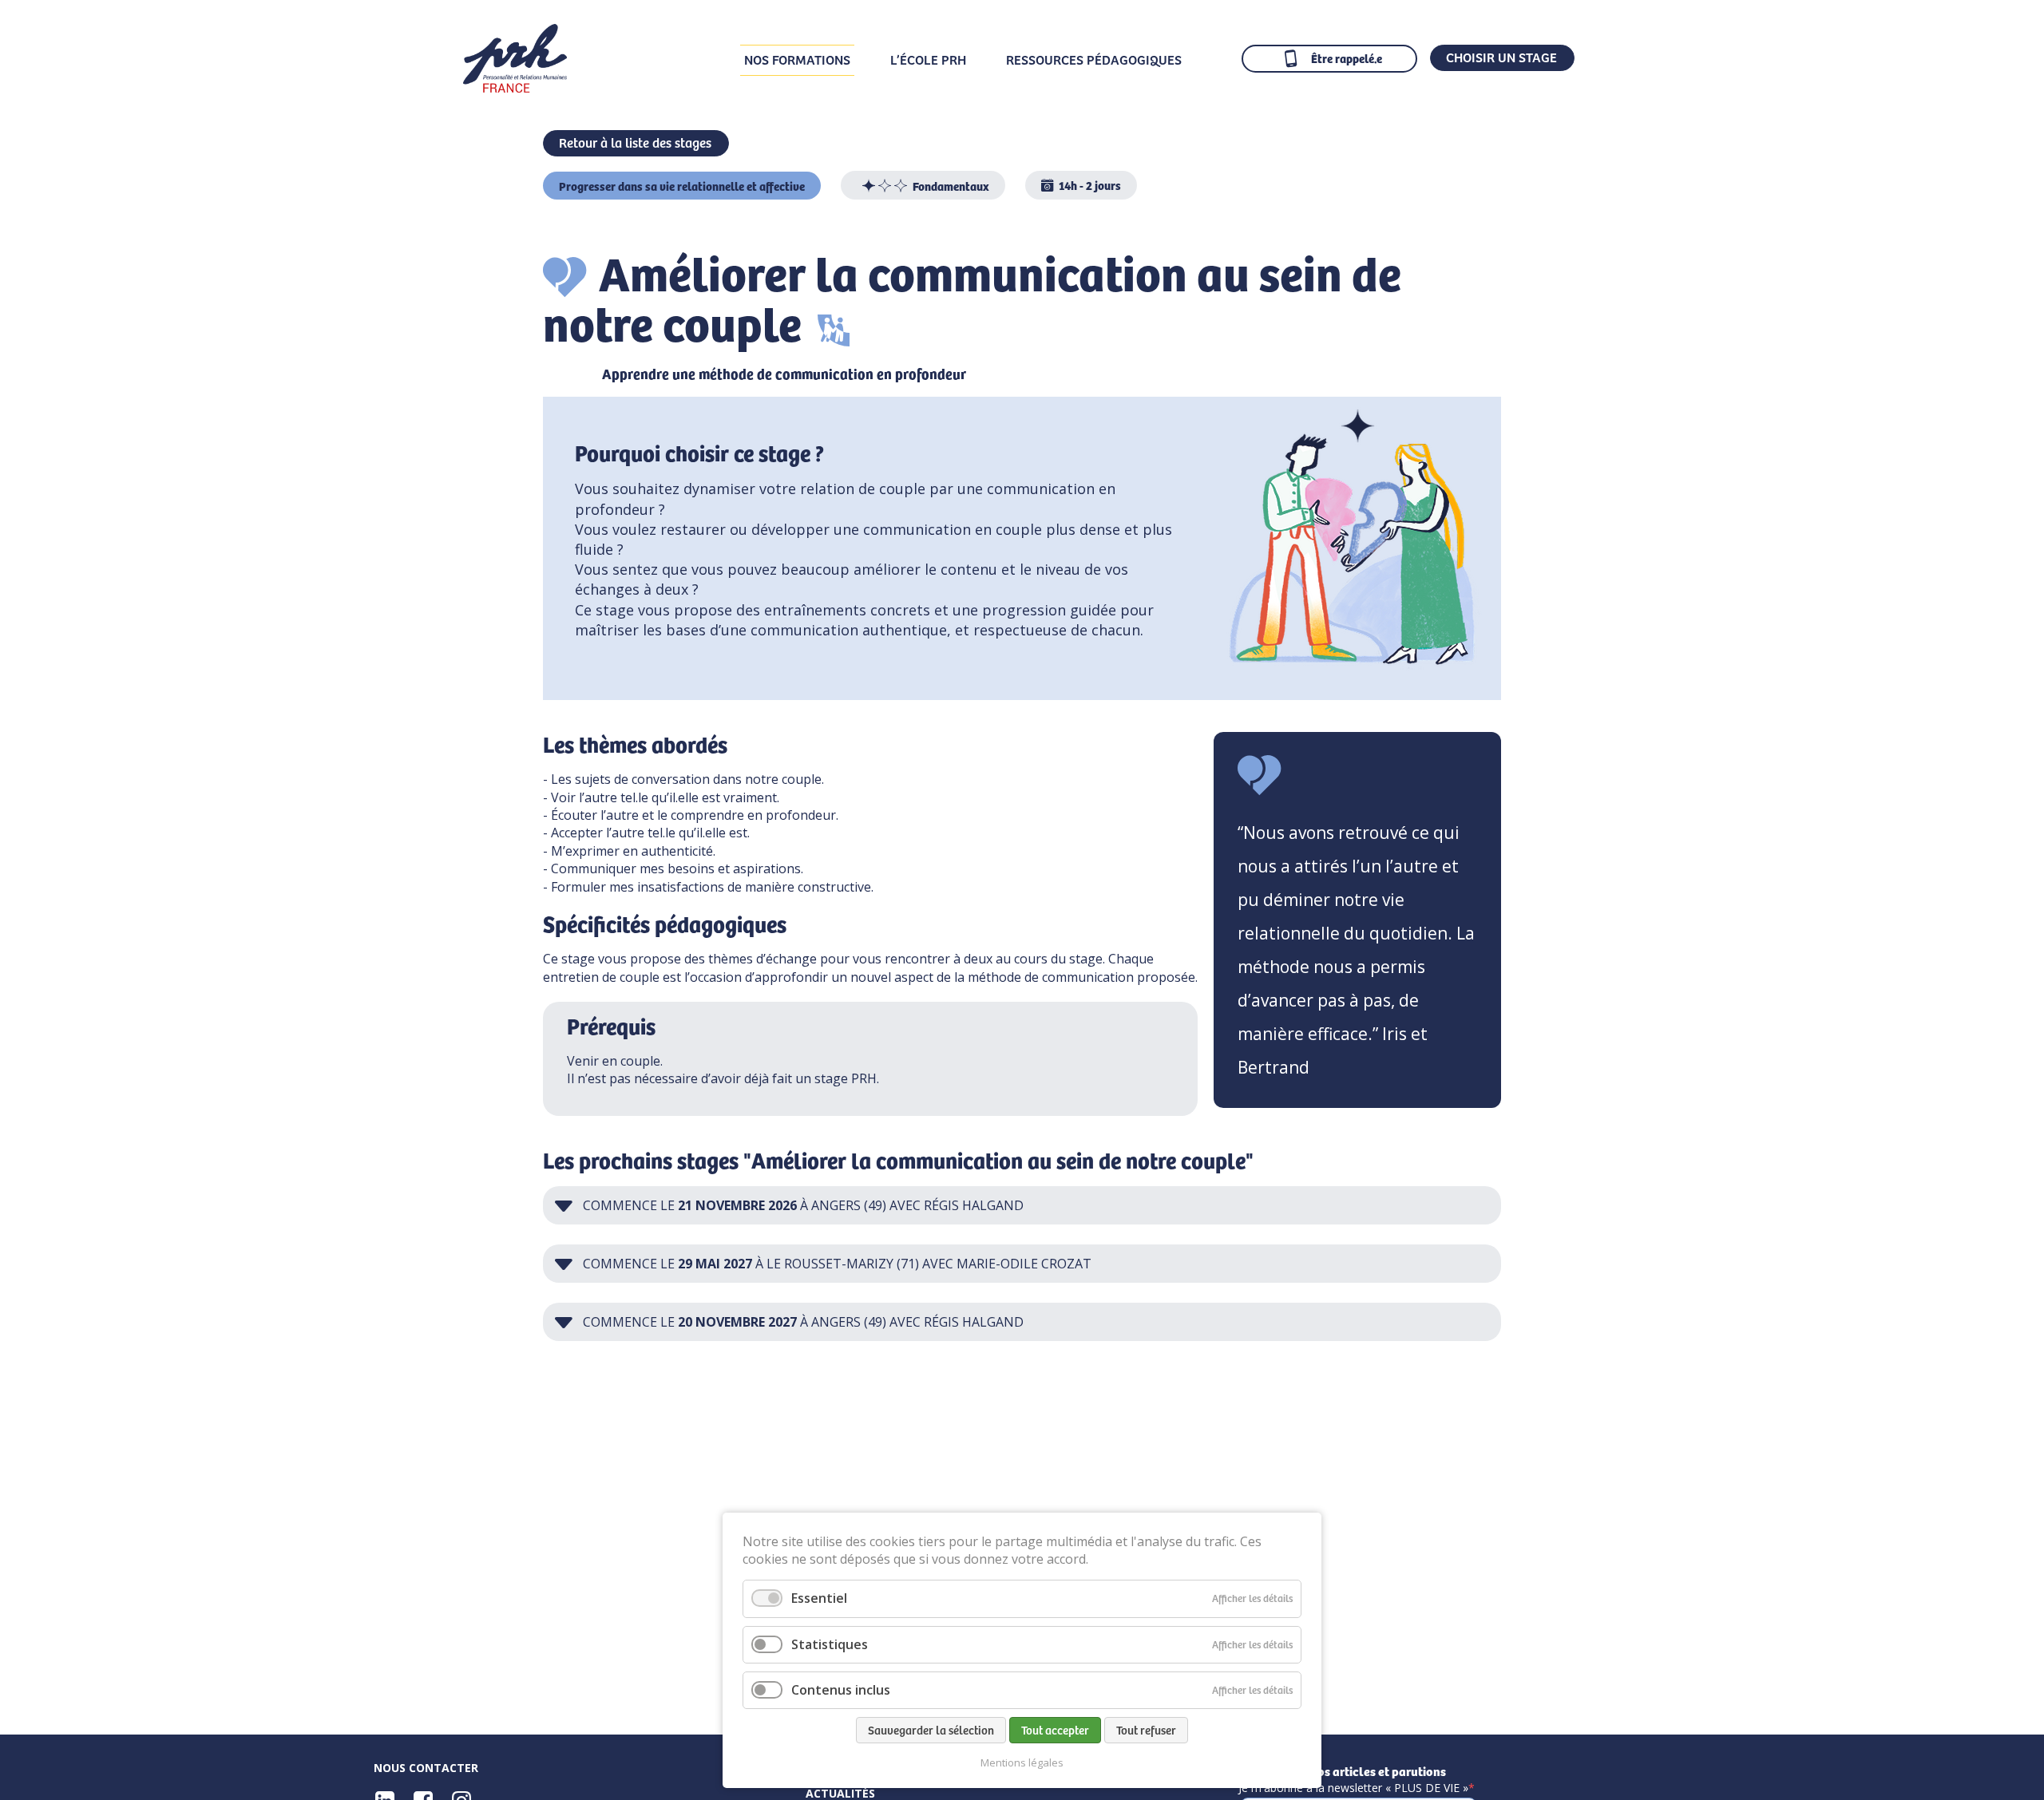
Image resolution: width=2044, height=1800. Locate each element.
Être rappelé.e (1347, 58)
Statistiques (830, 1644)
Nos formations (797, 59)
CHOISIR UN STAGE (1501, 57)
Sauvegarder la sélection (931, 1730)
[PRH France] (515, 87)
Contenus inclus (841, 1690)
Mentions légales (1022, 1763)
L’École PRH (928, 59)
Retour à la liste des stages (635, 142)
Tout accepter (1055, 1730)
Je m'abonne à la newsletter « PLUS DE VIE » (1353, 1788)
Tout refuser (1146, 1730)
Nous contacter (426, 1768)
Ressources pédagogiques (1094, 59)
